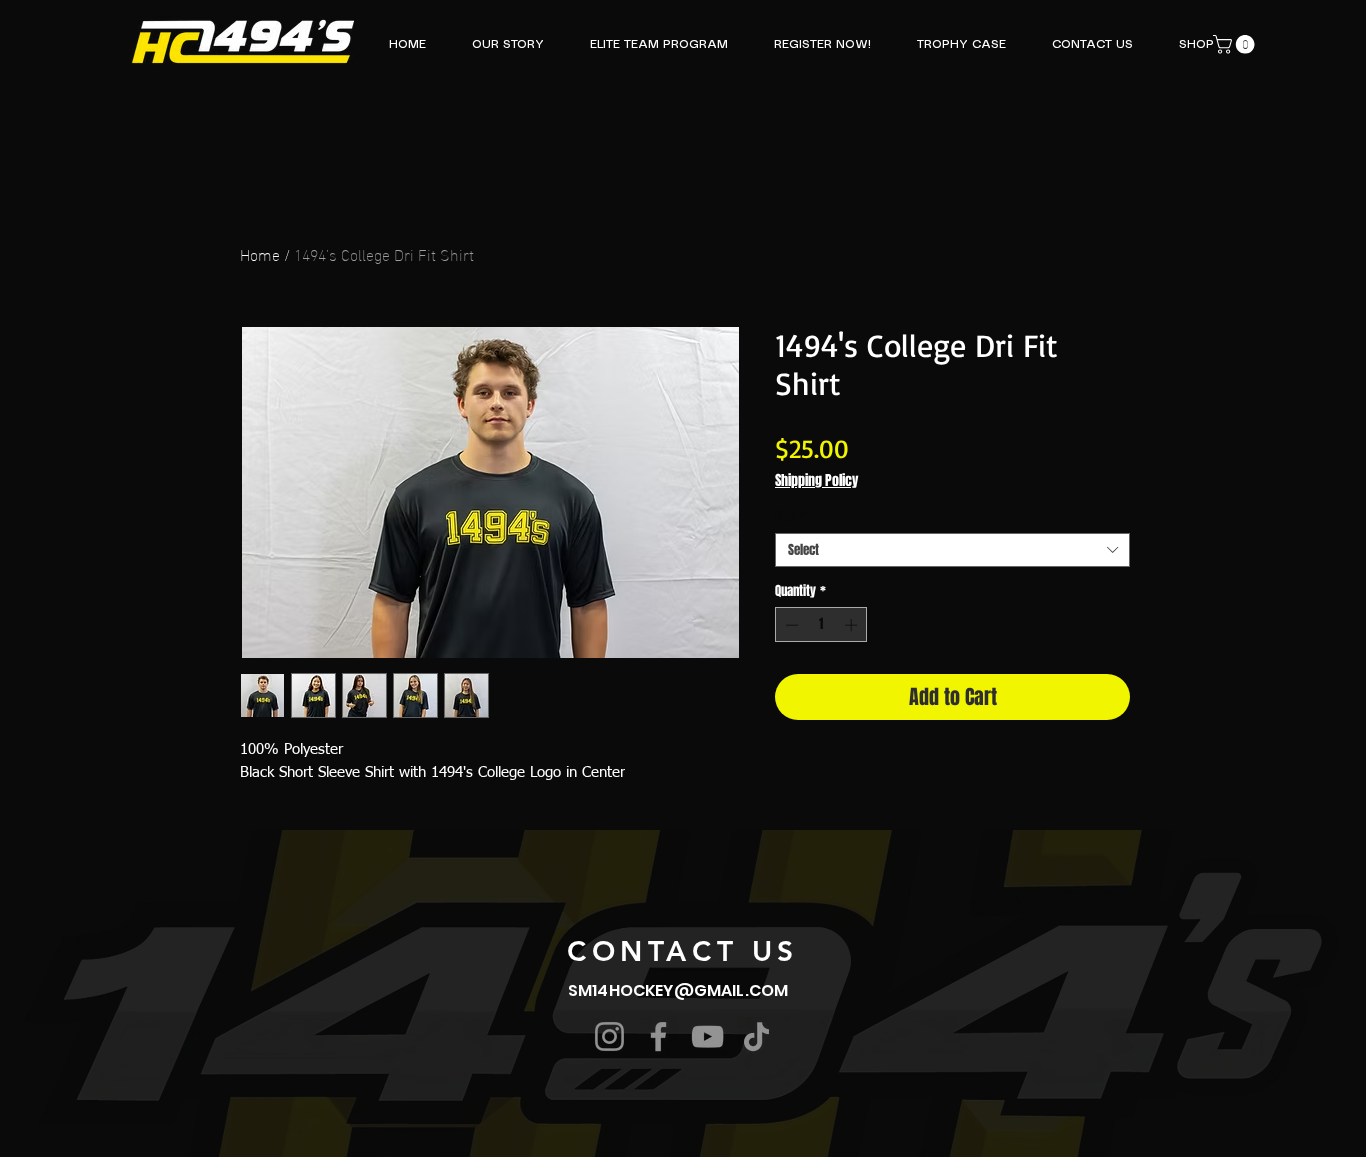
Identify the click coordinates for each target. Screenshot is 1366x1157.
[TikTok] (756, 1036)
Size (790, 517)
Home (260, 253)
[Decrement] (790, 625)
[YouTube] (707, 1036)
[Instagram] (609, 1036)
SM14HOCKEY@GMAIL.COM (678, 990)
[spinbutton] (821, 625)
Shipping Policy (816, 480)
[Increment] (853, 625)
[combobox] (952, 550)
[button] (1236, 44)
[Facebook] (658, 1036)
